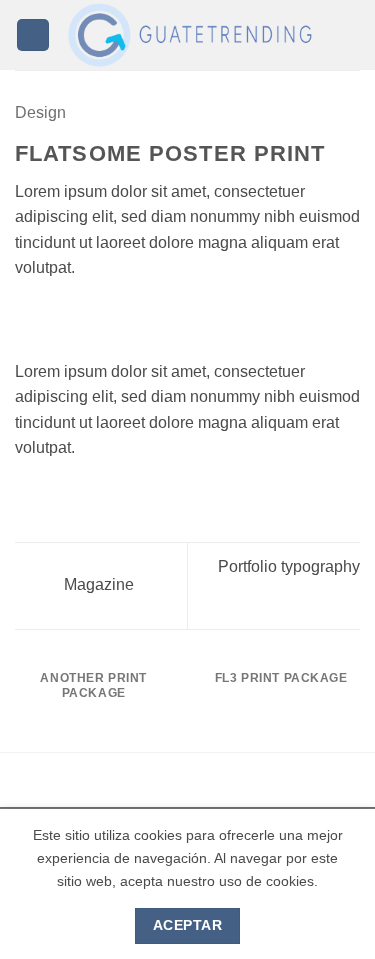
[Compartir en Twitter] (76, 316)
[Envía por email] (100, 316)
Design (40, 112)
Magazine (97, 584)
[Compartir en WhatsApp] (27, 316)
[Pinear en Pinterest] (125, 316)
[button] (33, 35)
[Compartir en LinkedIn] (149, 316)
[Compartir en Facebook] (52, 316)
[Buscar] (352, 35)
